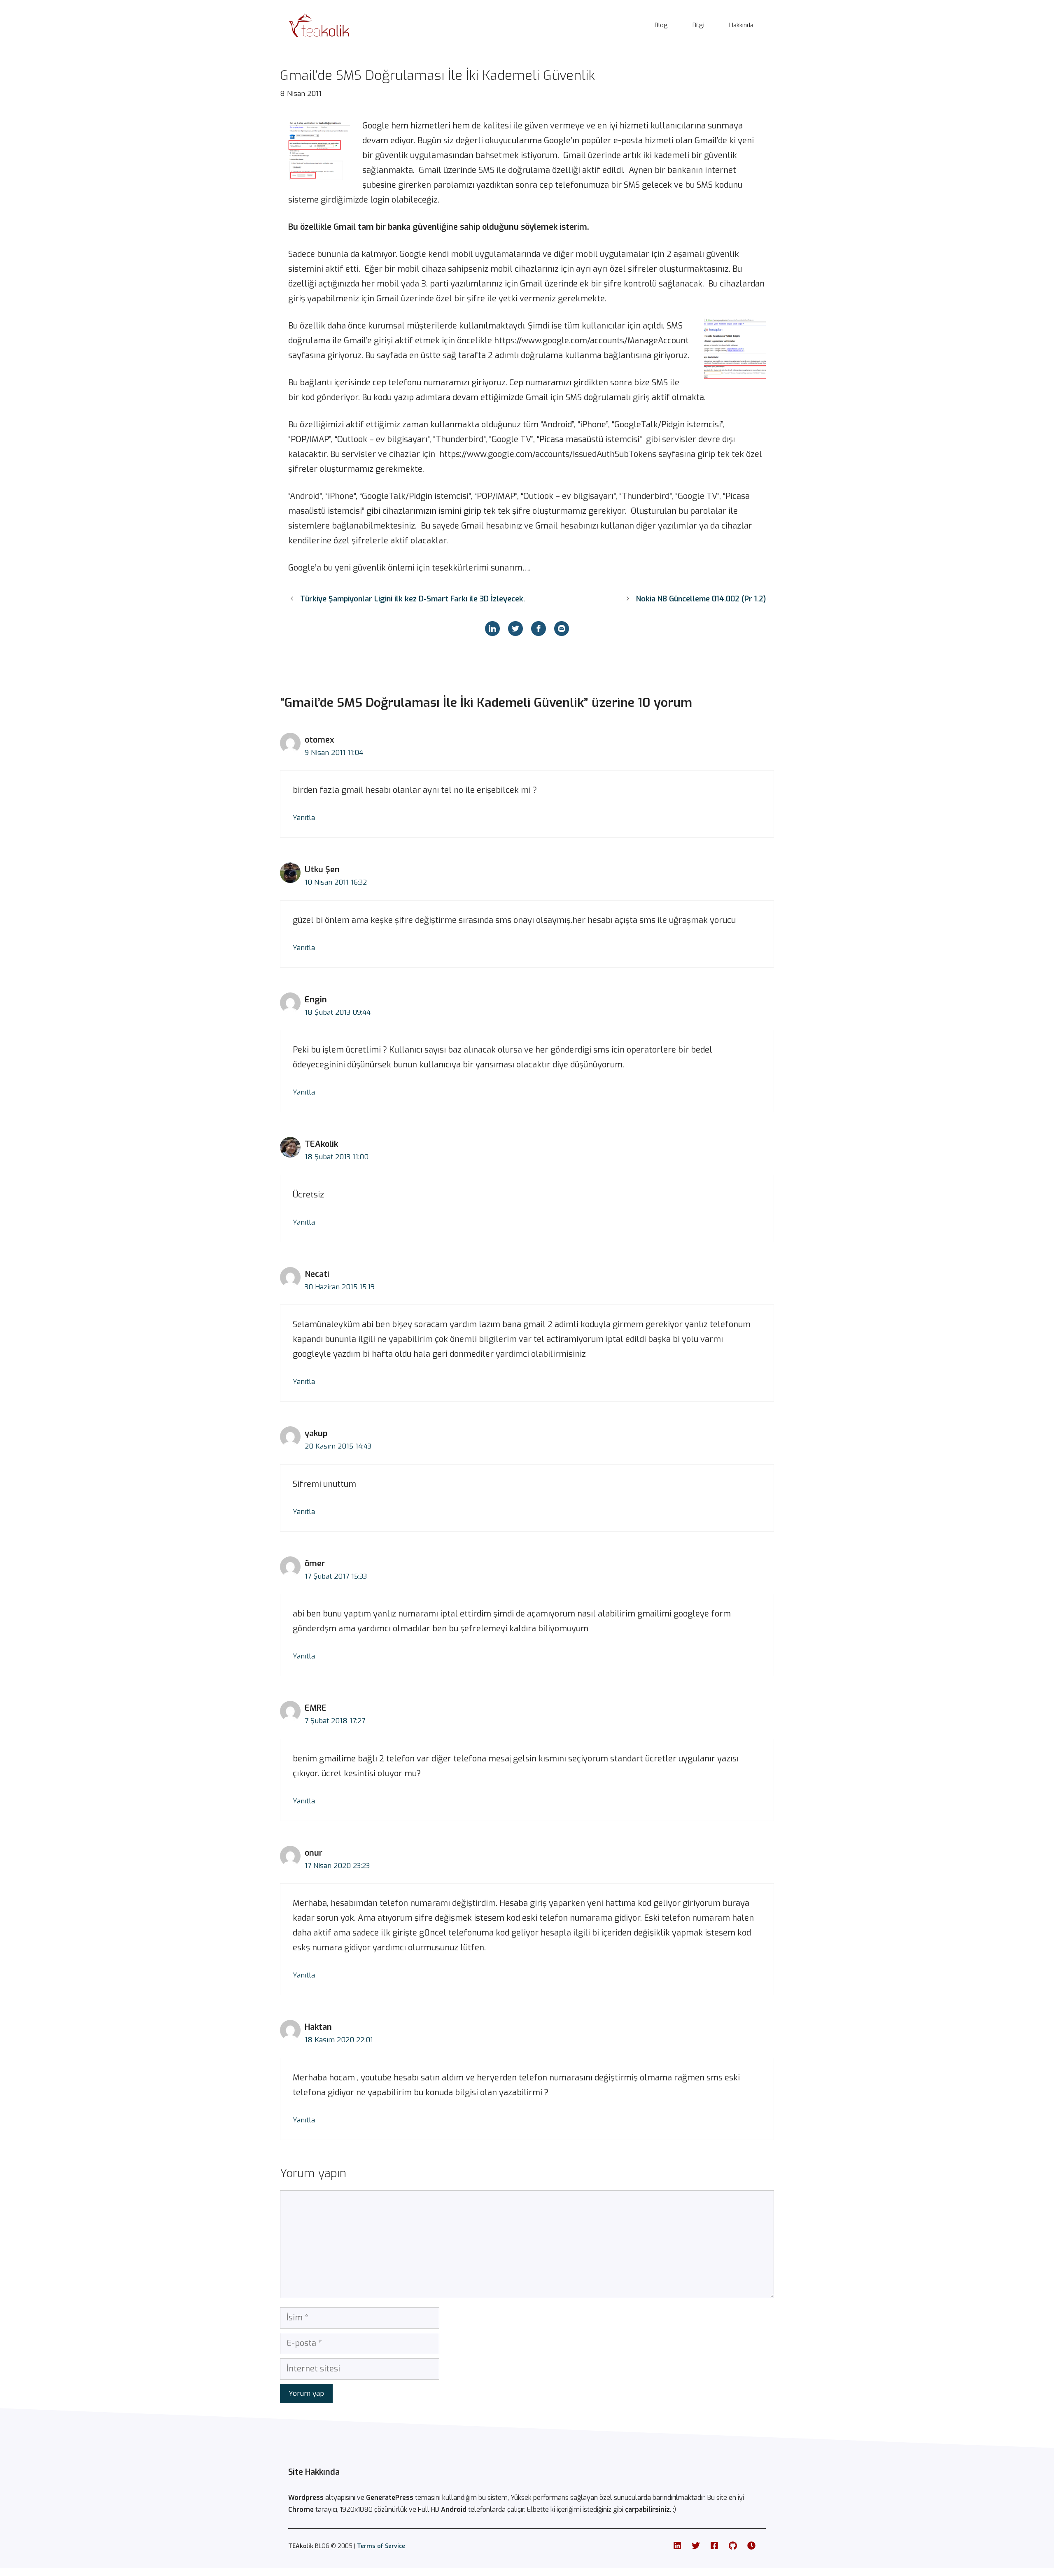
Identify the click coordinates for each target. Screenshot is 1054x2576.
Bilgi (698, 25)
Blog (661, 25)
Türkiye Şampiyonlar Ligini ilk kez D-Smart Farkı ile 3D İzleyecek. (413, 599)
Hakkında (741, 25)
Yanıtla (304, 818)
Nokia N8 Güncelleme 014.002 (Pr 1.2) (701, 599)
